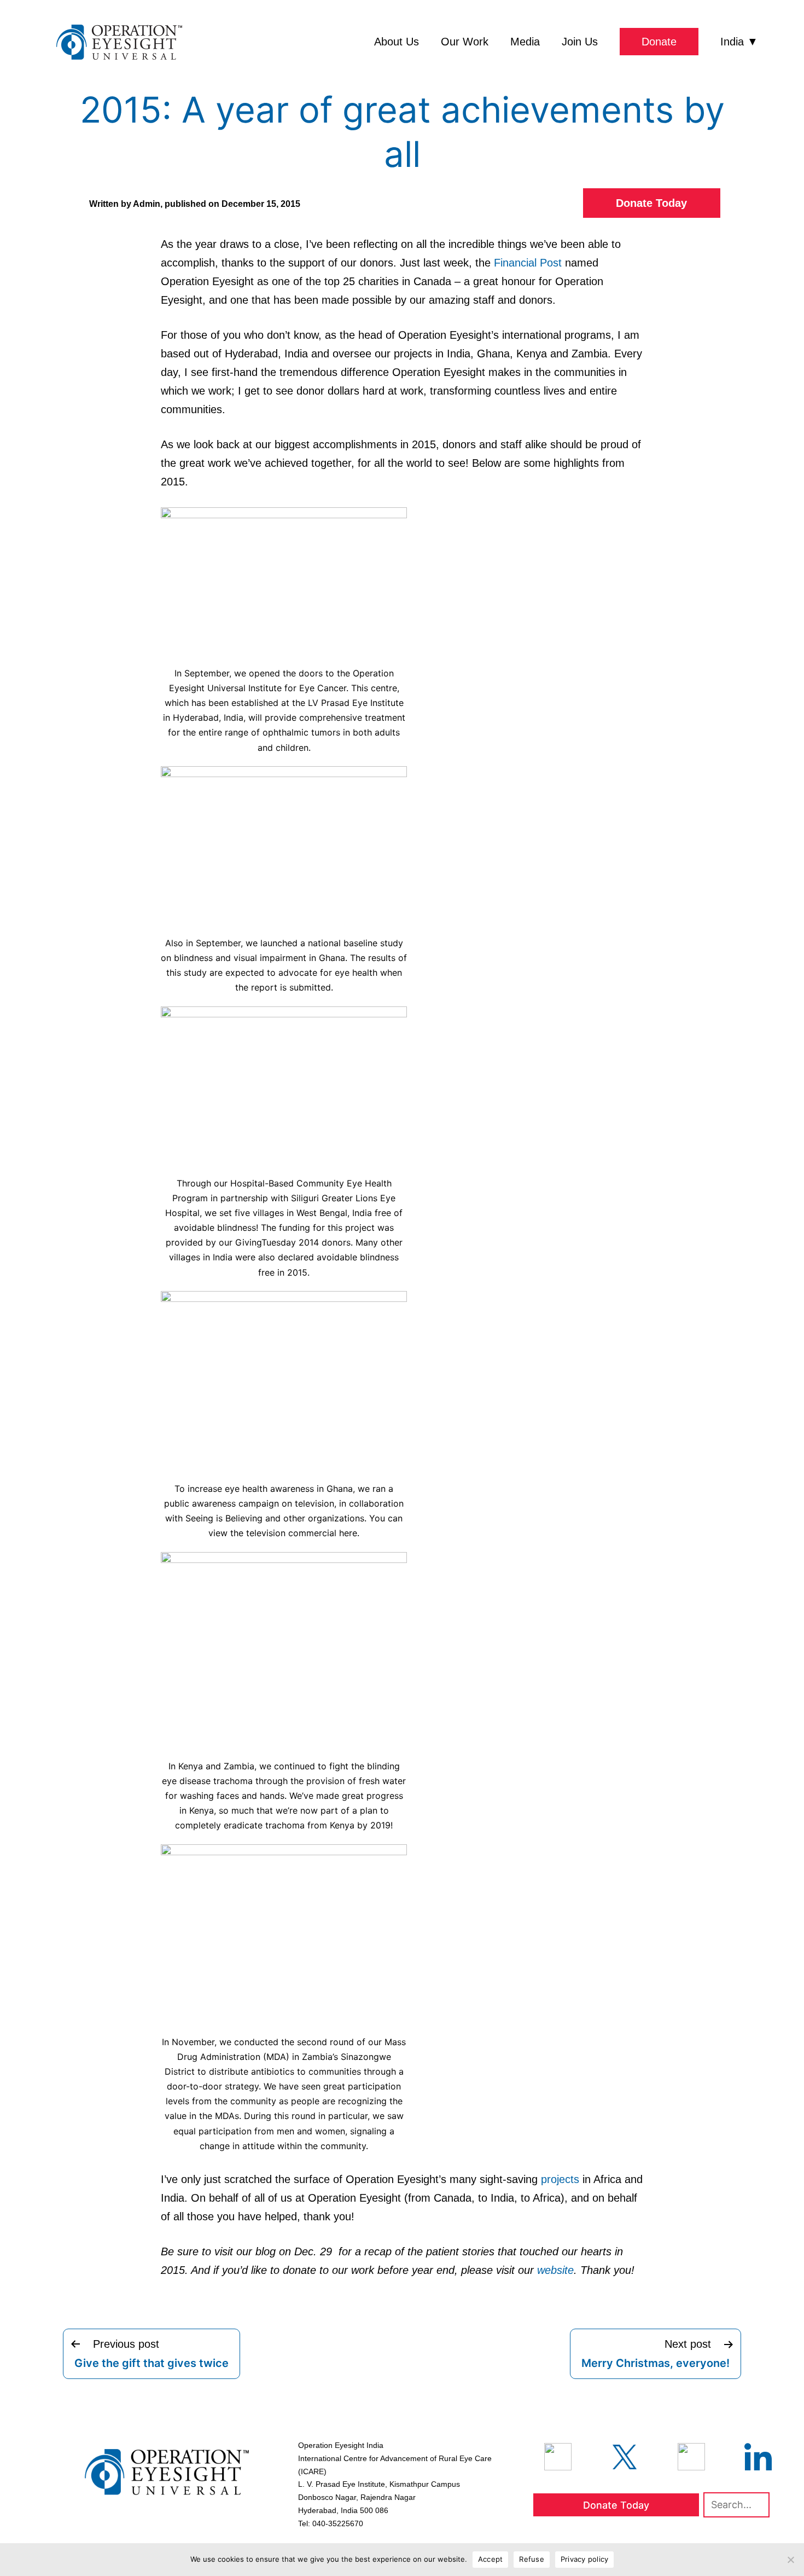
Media (525, 42)
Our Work (465, 42)
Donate (659, 42)
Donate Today (651, 203)
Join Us (580, 42)
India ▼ (739, 42)
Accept (491, 2559)
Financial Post (528, 263)
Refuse (532, 2559)
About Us (397, 42)
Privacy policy (585, 2559)
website (555, 2270)
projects (560, 2179)
